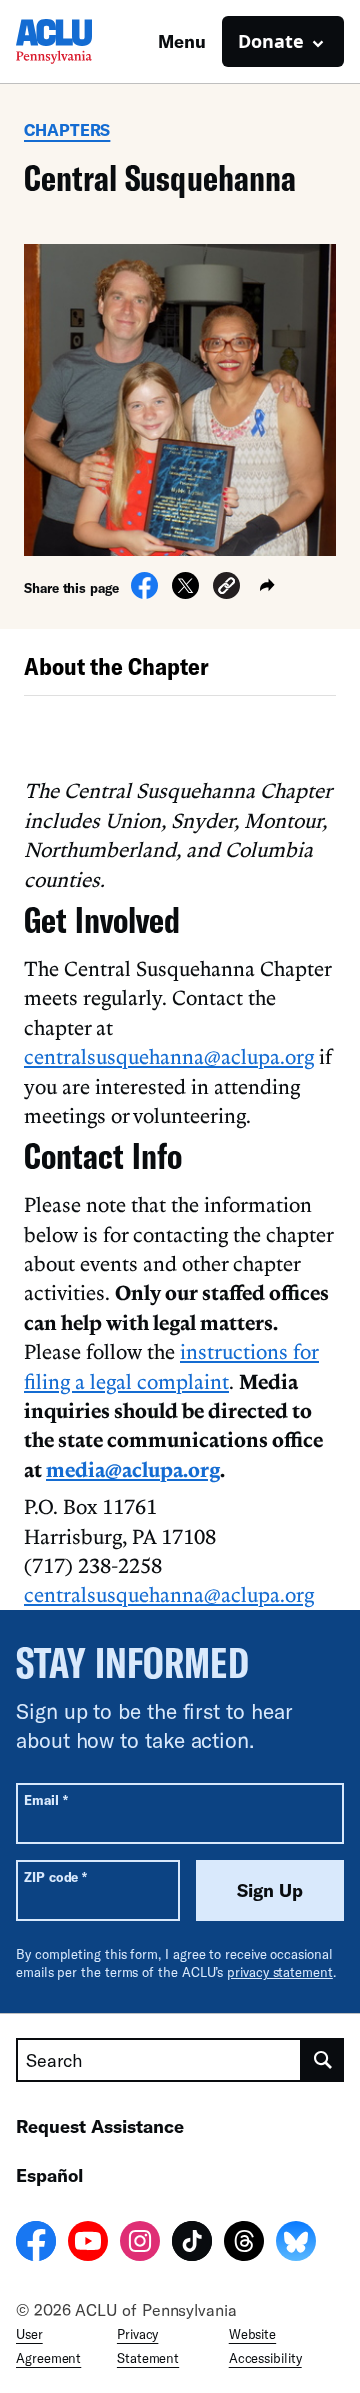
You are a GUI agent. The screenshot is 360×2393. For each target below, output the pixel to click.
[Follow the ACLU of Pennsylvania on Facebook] (36, 2244)
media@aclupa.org (133, 1469)
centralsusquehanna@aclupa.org (169, 1056)
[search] (323, 2060)
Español (49, 2175)
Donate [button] (271, 41)
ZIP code (55, 1876)
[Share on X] (185, 593)
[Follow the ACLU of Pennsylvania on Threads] (244, 2244)
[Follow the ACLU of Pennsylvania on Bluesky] (296, 2244)
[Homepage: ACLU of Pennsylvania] (86, 41)
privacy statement (280, 1972)
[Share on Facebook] (144, 593)
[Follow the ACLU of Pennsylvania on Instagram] (140, 2244)
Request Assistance (100, 2126)
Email (45, 1799)
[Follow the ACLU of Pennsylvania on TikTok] (192, 2244)
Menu (182, 41)
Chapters (67, 129)
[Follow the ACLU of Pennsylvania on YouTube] (88, 2244)
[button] (226, 588)
